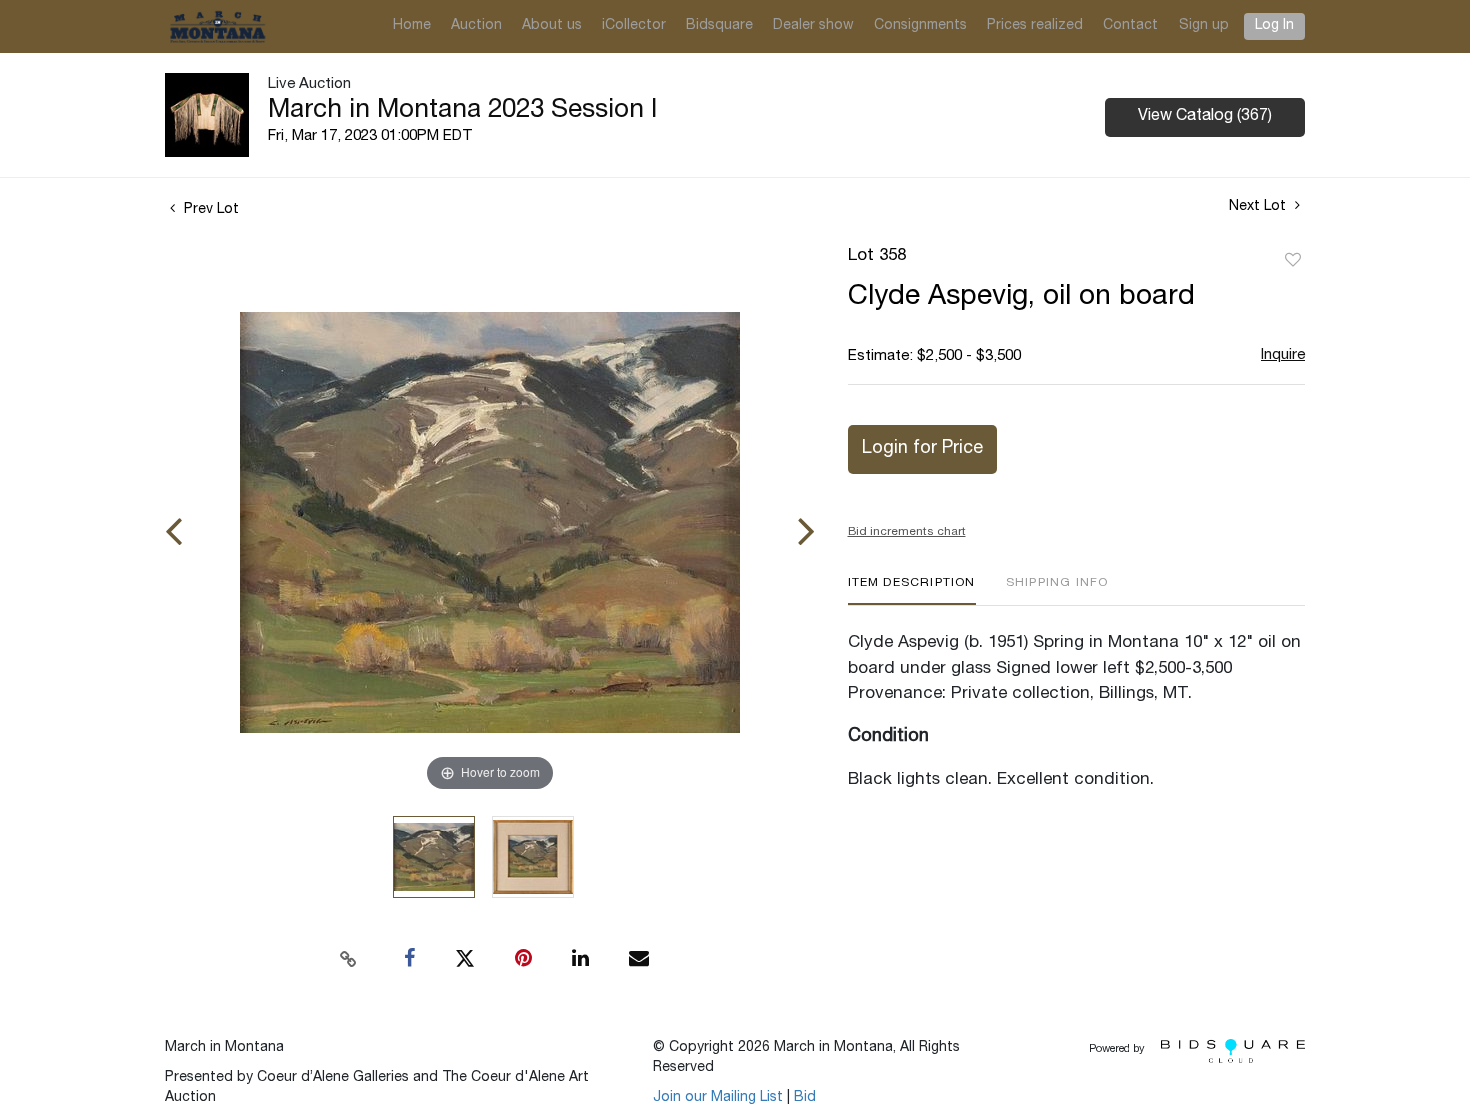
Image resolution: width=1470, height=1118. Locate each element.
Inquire (1283, 355)
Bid (805, 1098)
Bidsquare (719, 26)
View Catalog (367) (1205, 117)
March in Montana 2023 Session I (462, 111)
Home (412, 26)
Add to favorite (1293, 261)
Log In (1274, 26)
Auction (476, 26)
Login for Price (922, 449)
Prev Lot (209, 210)
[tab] (912, 590)
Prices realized (1035, 26)
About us (552, 26)
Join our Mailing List (718, 1098)
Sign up (1204, 26)
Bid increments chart (907, 532)
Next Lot (1259, 207)
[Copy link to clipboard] (349, 959)
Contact (1130, 26)
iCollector (634, 26)
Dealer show (813, 26)
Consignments (920, 26)
